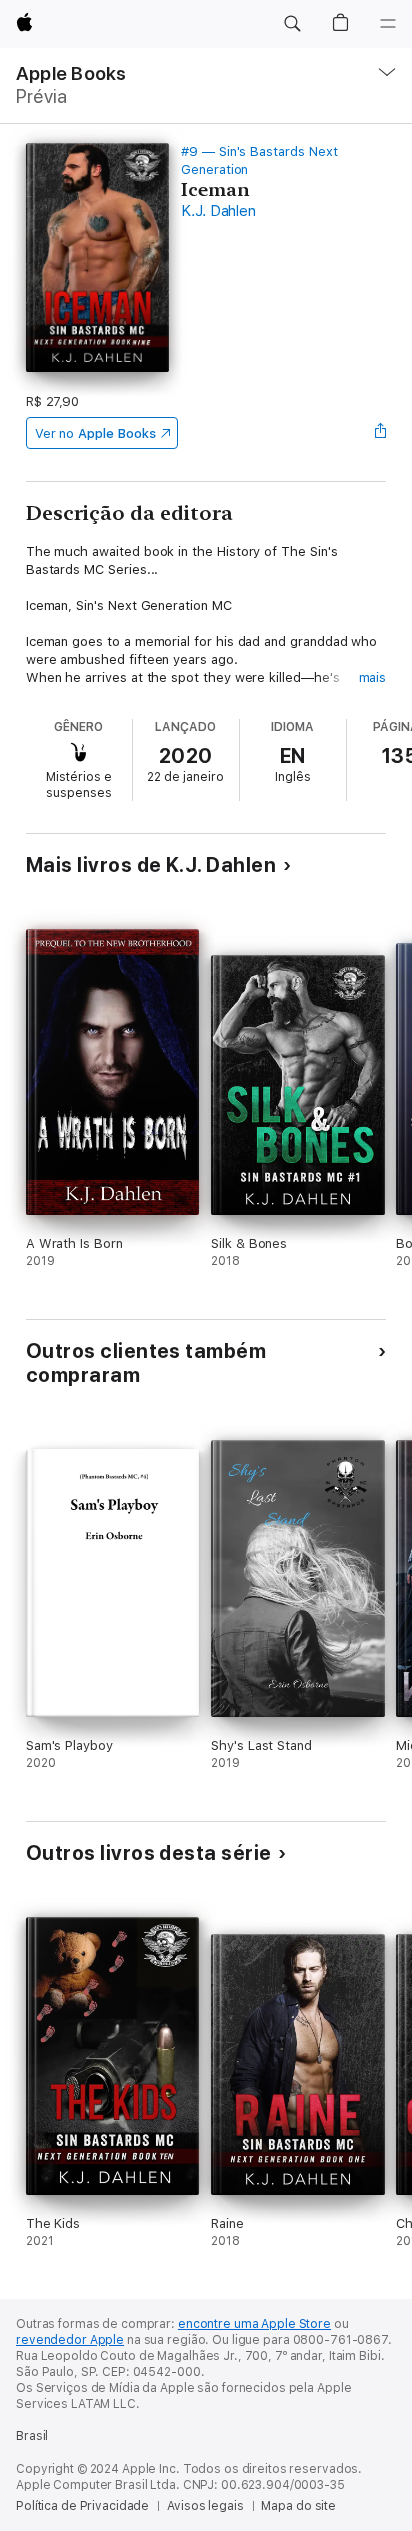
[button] (292, 24)
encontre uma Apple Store (254, 2324)
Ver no (95, 433)
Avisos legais (205, 2506)
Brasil (32, 2436)
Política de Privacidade (82, 2506)
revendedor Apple (70, 2340)
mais (373, 677)
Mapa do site (298, 2506)
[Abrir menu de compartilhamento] (380, 433)
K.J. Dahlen (218, 211)
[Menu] (388, 24)
